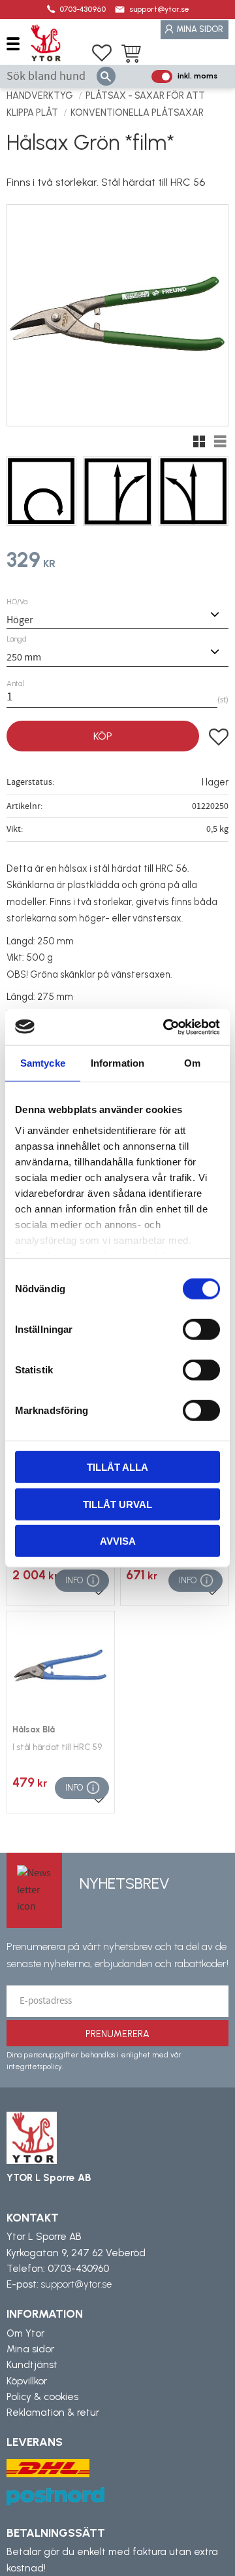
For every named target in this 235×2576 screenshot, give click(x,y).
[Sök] (106, 76)
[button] (18, 43)
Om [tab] (192, 1063)
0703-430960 (83, 9)
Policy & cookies (42, 2397)
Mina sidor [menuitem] (200, 29)
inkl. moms (197, 76)
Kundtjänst (32, 2365)
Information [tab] (117, 1063)
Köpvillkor (27, 2381)
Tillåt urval (117, 1504)
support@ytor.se (159, 9)
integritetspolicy (34, 2067)
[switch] (201, 1330)
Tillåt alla (117, 1467)
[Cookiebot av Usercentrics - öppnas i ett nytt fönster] (166, 1027)
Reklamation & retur (53, 2413)
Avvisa (118, 1541)
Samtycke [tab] (43, 1063)
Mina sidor (30, 2349)
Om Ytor (25, 2333)
